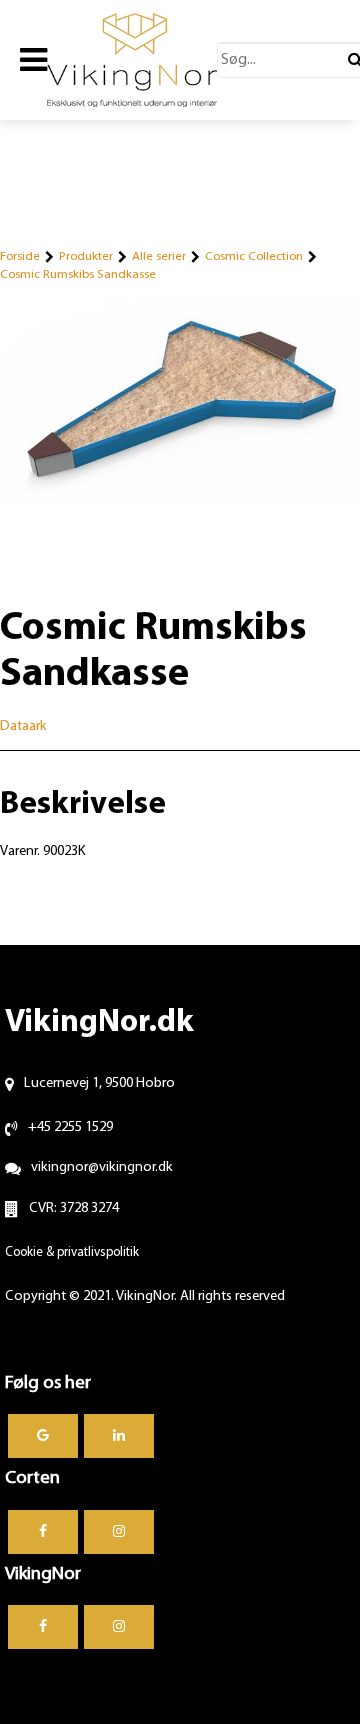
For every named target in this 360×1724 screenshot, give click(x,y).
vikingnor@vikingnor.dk (102, 1167)
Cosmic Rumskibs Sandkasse (78, 274)
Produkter (86, 256)
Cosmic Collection (254, 256)
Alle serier (159, 256)
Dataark (23, 726)
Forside (20, 256)
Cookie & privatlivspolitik (72, 1252)
